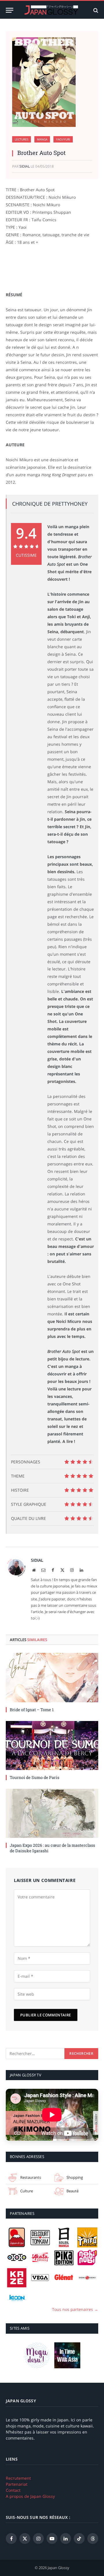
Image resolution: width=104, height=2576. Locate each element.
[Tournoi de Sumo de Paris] (52, 1746)
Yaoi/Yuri (63, 139)
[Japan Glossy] (52, 10)
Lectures (22, 139)
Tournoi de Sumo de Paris (35, 1777)
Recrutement (18, 2478)
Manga (42, 139)
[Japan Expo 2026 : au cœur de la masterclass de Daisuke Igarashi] (52, 1813)
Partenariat (17, 2484)
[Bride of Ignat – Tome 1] (52, 1677)
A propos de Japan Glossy (30, 2496)
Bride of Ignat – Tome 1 (32, 1710)
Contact (13, 2490)
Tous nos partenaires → (75, 2309)
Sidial (25, 166)
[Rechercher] (95, 10)
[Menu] (10, 10)
